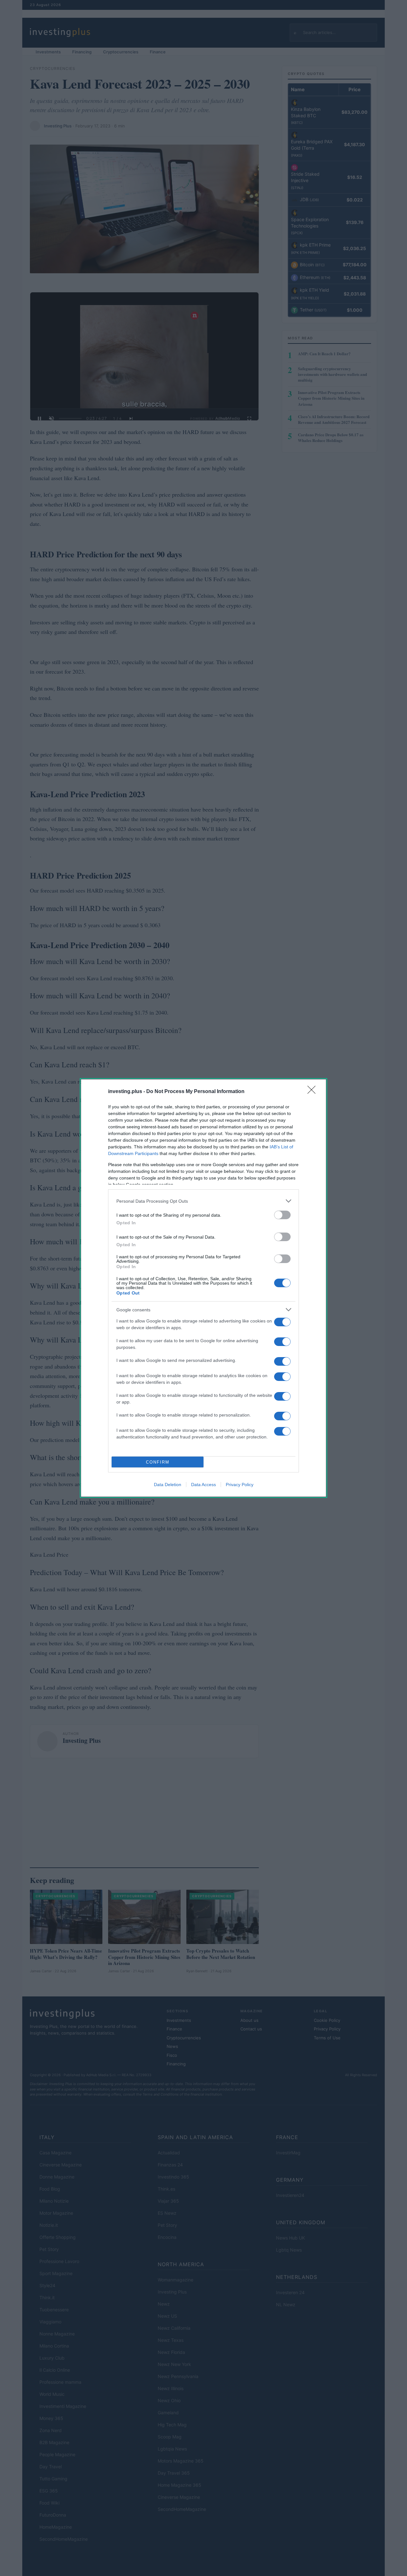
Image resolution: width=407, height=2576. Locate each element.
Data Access (203, 1485)
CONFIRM (158, 1462)
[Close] (314, 1092)
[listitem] (203, 1201)
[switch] (282, 1215)
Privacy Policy (240, 1485)
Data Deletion (168, 1485)
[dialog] (203, 1288)
